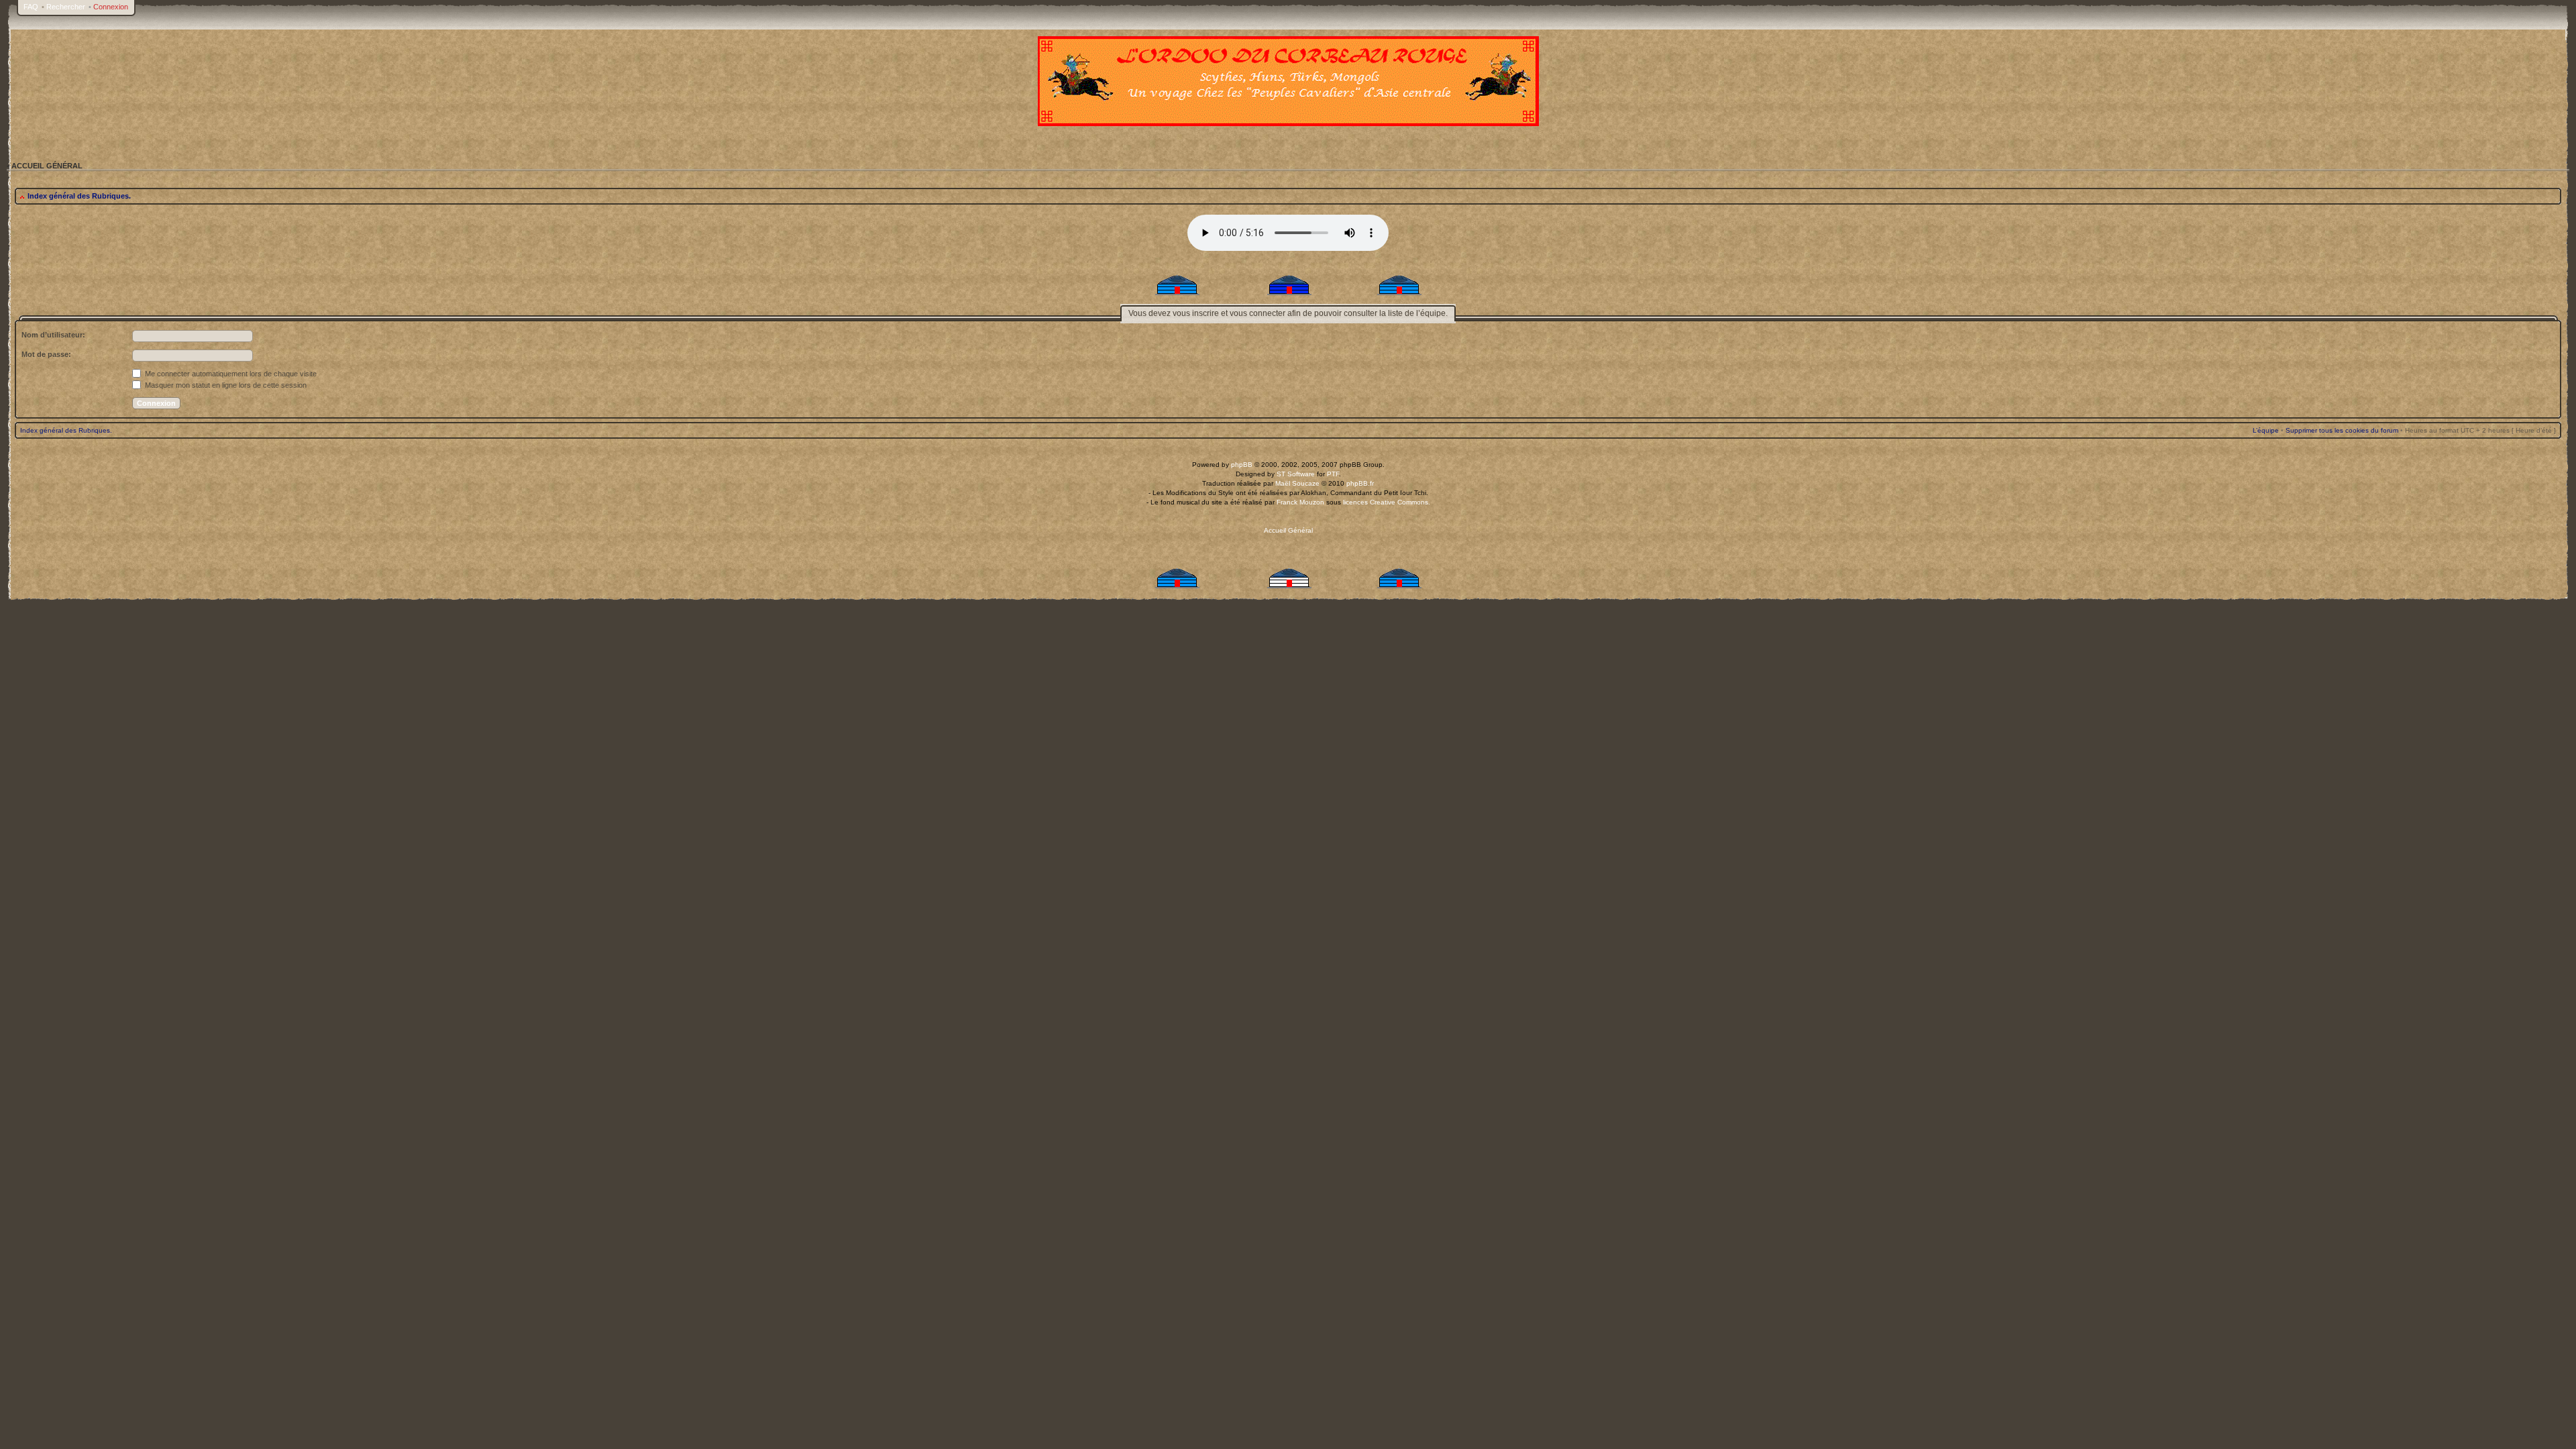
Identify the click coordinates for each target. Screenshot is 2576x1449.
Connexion (111, 7)
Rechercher (66, 7)
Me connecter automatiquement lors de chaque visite (230, 374)
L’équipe (2266, 430)
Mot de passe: (46, 354)
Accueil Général (1288, 530)
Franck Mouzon (1300, 502)
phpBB (1242, 465)
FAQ (31, 7)
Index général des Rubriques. (79, 196)
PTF (1333, 474)
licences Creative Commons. (1387, 502)
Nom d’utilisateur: (53, 335)
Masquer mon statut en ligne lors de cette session (225, 385)
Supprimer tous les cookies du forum (2342, 430)
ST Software (1296, 474)
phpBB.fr (1360, 483)
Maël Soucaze (1297, 483)
